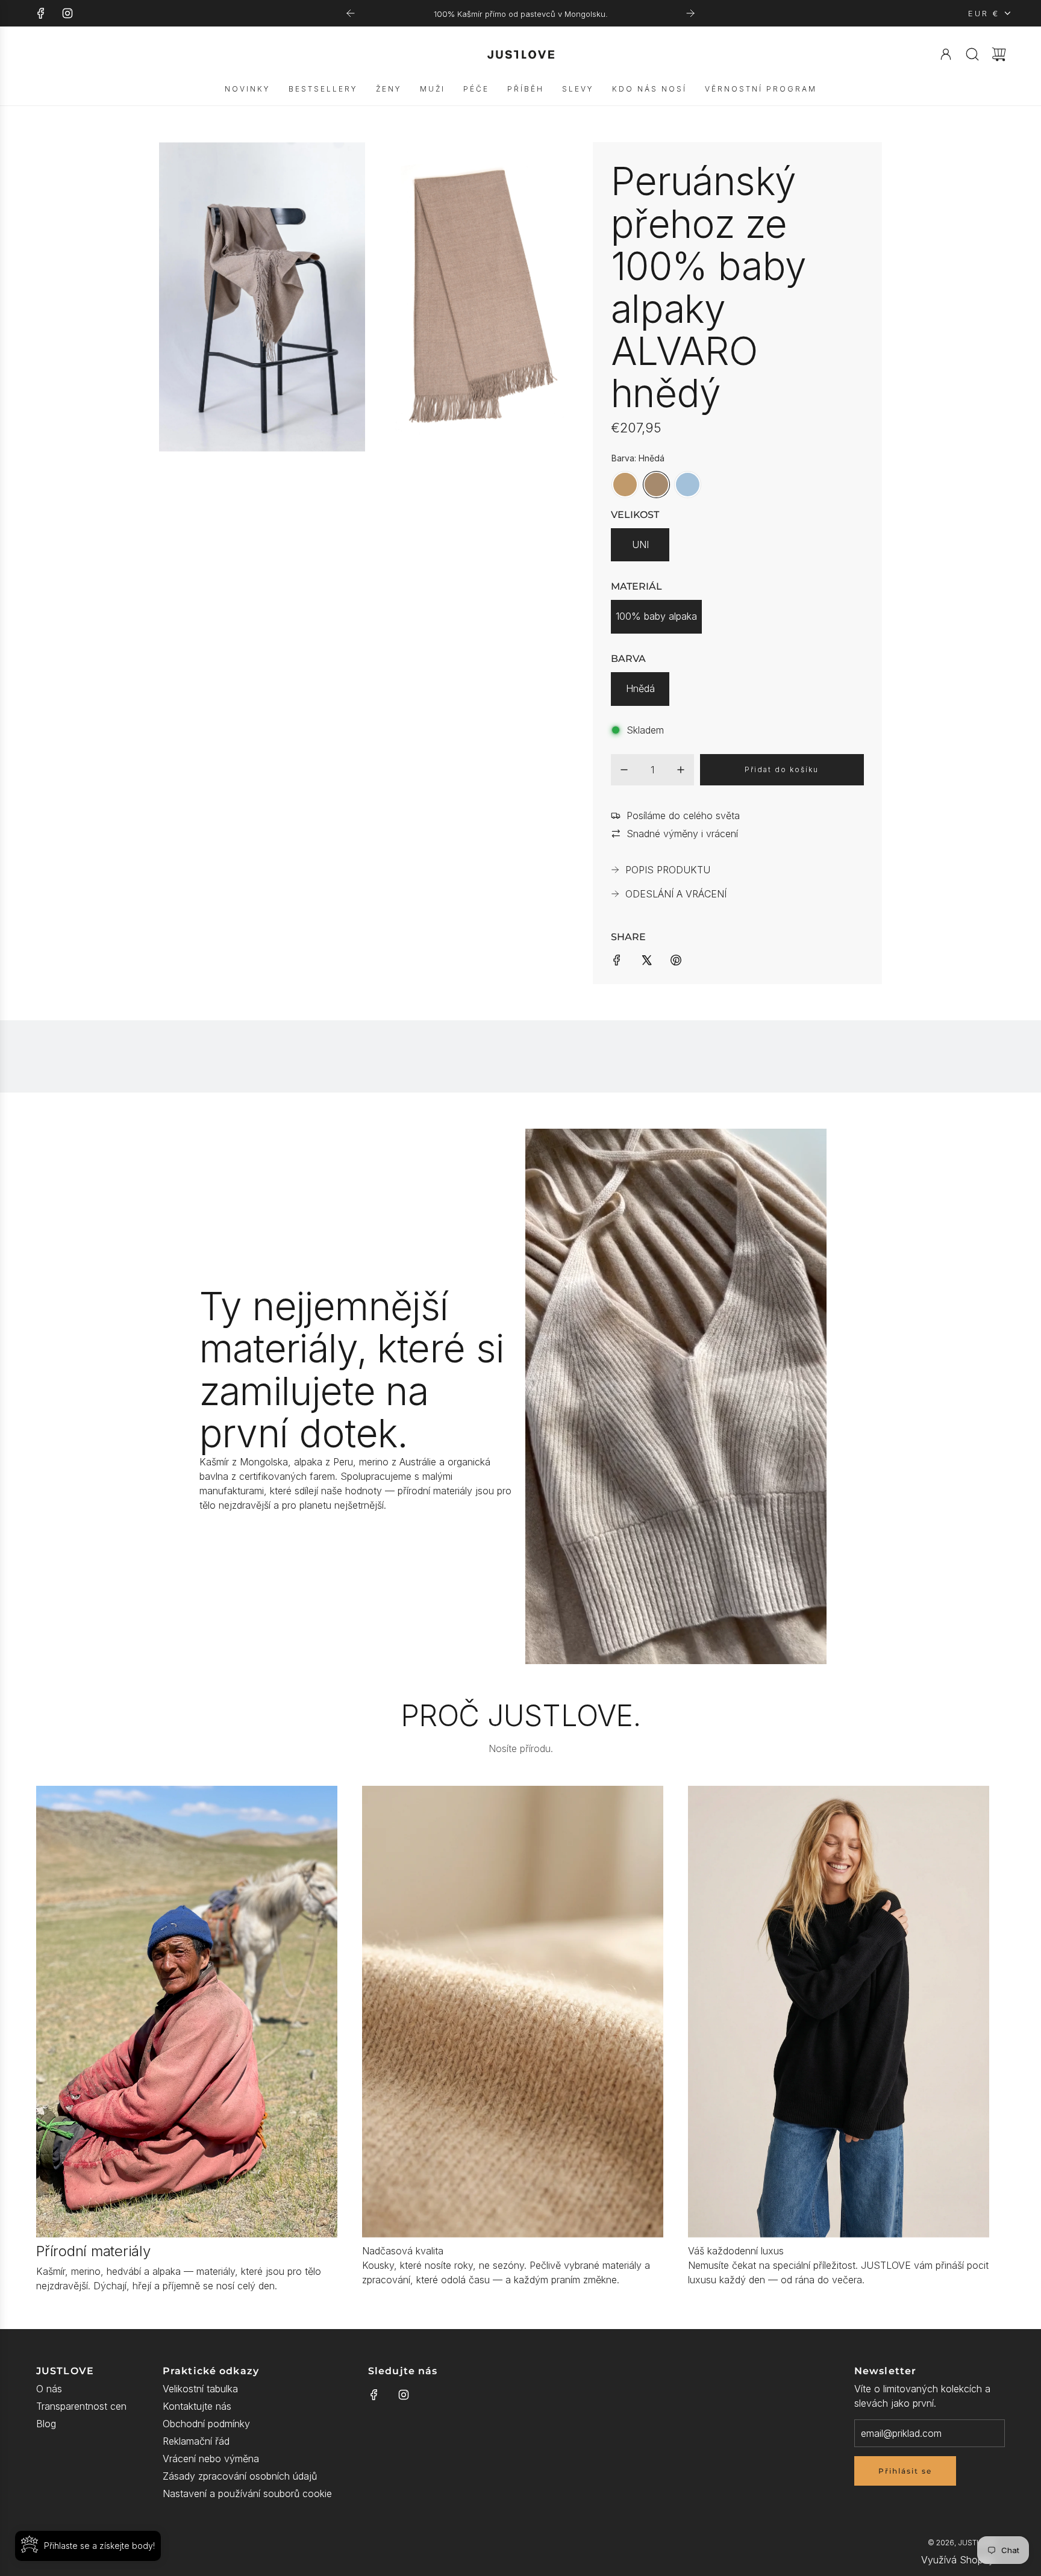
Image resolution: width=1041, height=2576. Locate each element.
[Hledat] (972, 54)
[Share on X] (646, 959)
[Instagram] (67, 13)
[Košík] (999, 54)
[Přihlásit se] (946, 54)
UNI (640, 544)
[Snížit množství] (624, 770)
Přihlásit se (905, 2471)
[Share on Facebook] (617, 959)
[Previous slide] (351, 13)
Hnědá (640, 688)
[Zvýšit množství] (681, 770)
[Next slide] (690, 13)
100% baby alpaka (656, 616)
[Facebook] (41, 13)
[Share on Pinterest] (676, 959)
